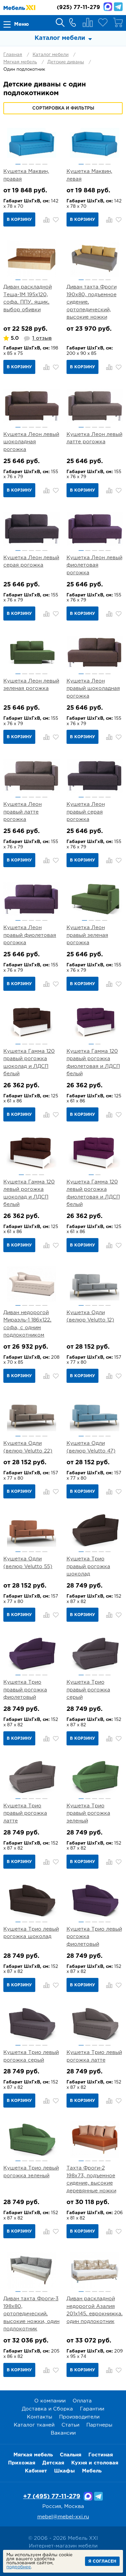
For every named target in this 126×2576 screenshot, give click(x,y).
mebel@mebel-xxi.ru (63, 2517)
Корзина (118, 22)
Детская (53, 2463)
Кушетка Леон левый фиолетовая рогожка (94, 565)
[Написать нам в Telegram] (118, 7)
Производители (79, 2417)
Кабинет (36, 2471)
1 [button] (18, 164)
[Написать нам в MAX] (108, 7)
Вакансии (63, 2433)
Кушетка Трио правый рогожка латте (25, 1813)
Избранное (103, 22)
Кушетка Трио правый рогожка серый (88, 1690)
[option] (32, 143)
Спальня (71, 2455)
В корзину (19, 220)
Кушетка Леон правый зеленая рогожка (87, 935)
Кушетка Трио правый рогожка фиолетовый (25, 1690)
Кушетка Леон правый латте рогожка (23, 812)
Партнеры (99, 2425)
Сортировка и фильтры (63, 108)
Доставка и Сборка (47, 2409)
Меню (22, 24)
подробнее (19, 2567)
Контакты (39, 2417)
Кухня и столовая (95, 2463)
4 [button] (38, 164)
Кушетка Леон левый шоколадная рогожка (31, 442)
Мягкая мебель (20, 62)
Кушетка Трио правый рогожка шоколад (88, 1566)
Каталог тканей (34, 2425)
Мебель (92, 2471)
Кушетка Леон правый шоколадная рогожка (93, 689)
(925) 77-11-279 (78, 8)
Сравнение (88, 22)
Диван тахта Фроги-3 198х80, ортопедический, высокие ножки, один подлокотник (31, 2314)
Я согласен (102, 2561)
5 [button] (45, 164)
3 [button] (31, 164)
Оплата (82, 2401)
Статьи (70, 2425)
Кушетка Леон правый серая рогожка (86, 812)
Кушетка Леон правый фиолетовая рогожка (30, 935)
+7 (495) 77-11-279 (52, 2497)
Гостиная (101, 2455)
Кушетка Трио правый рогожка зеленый (88, 1813)
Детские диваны (66, 62)
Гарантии (92, 2409)
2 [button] (25, 164)
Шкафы (65, 2471)
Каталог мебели (51, 55)
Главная (13, 55)
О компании (50, 2401)
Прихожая (22, 2463)
